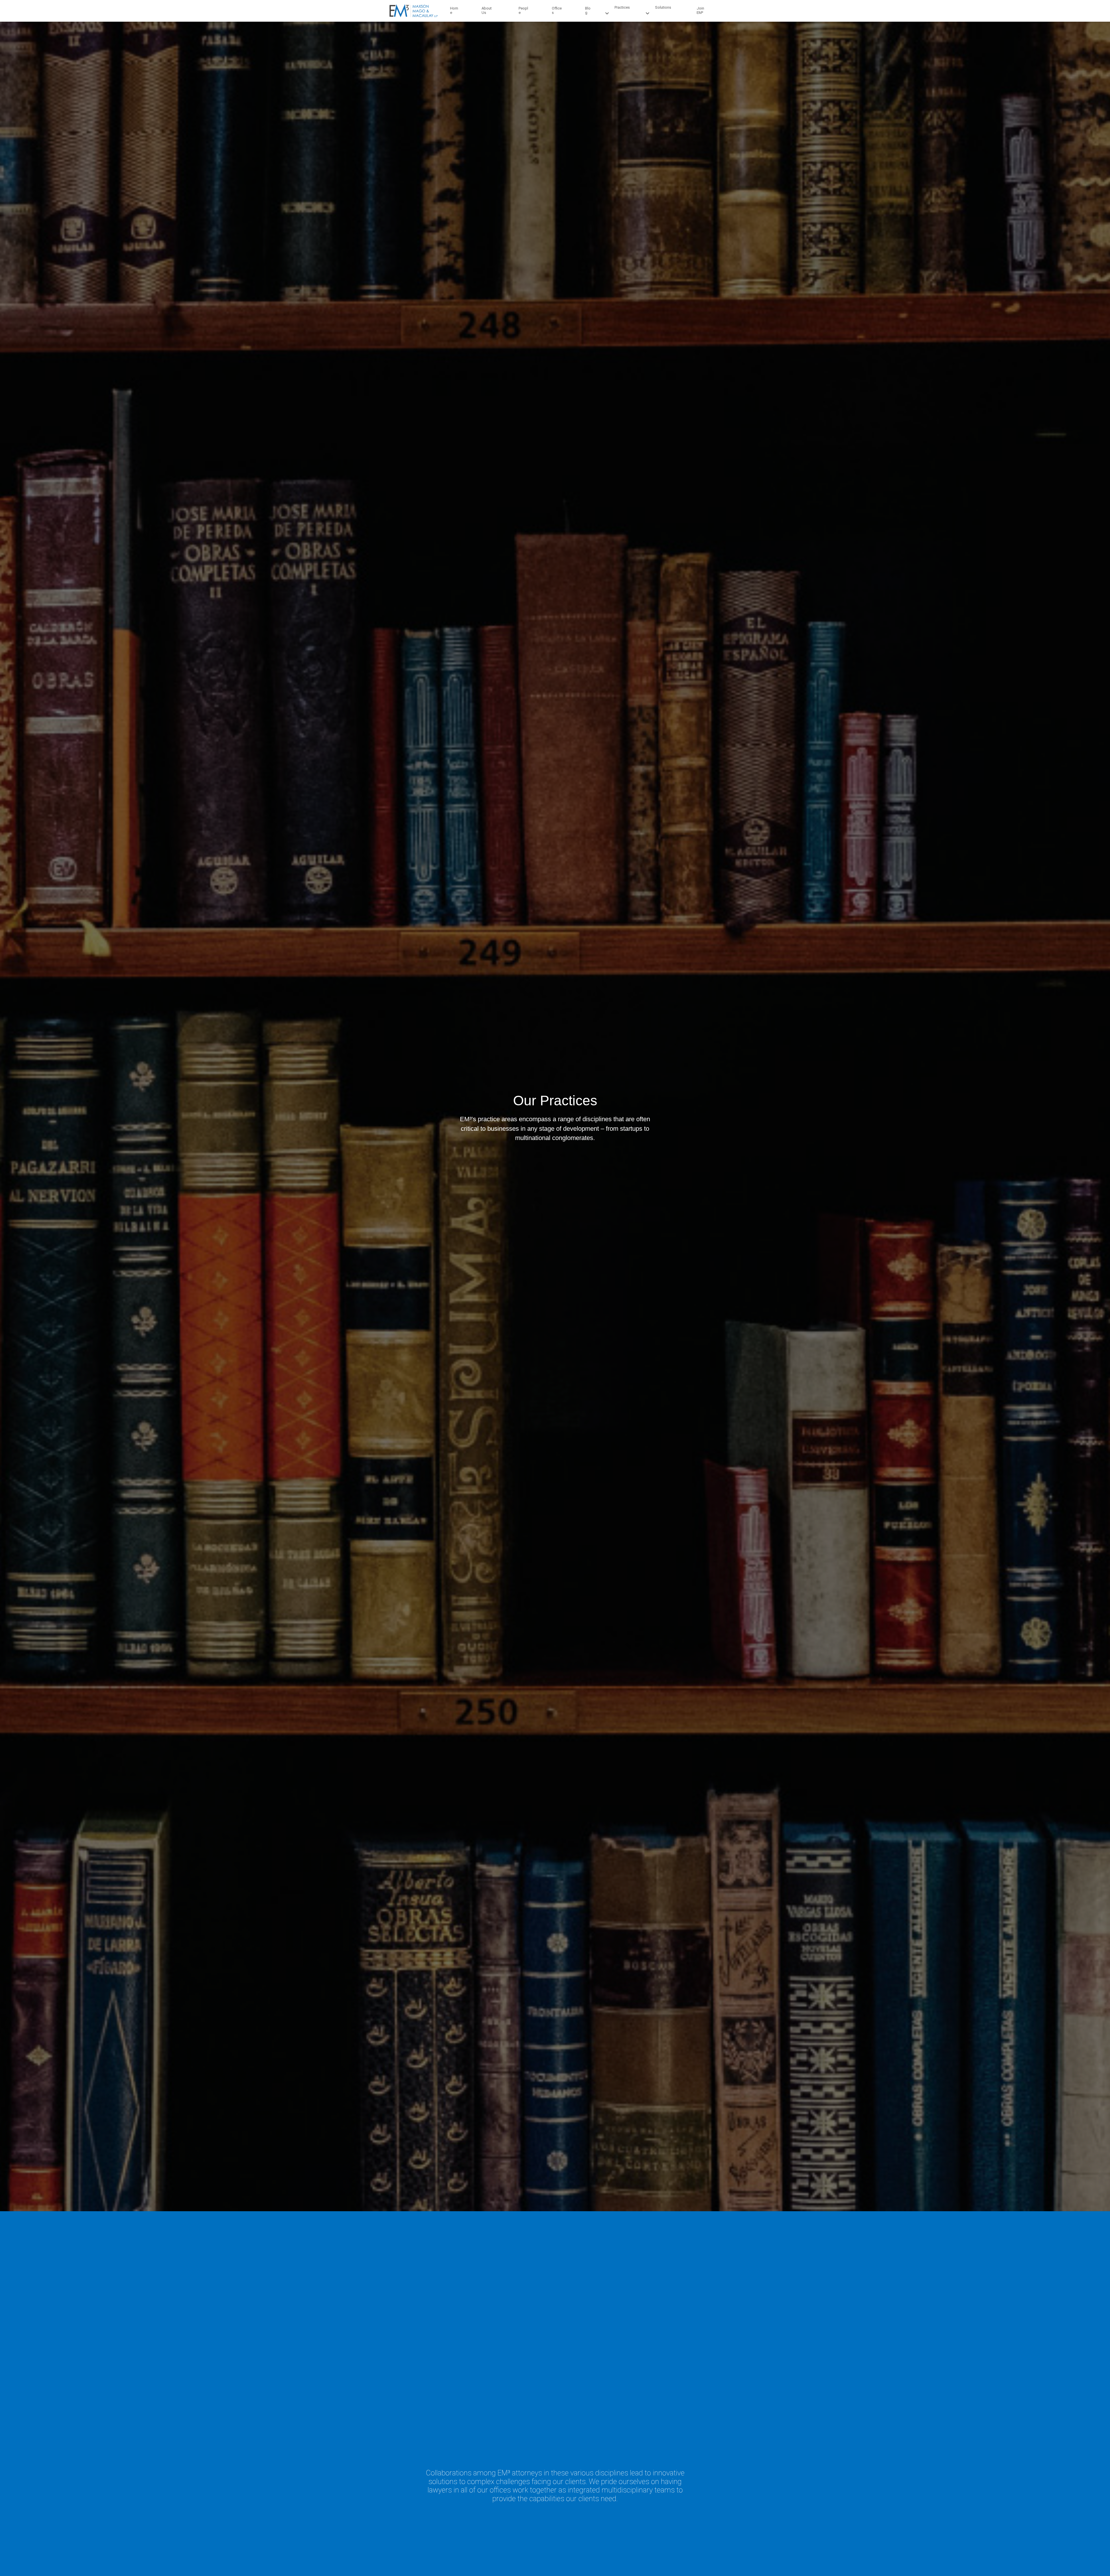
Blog (588, 10)
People (523, 10)
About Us (487, 10)
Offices (557, 10)
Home (454, 10)
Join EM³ (700, 10)
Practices (622, 7)
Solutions (663, 7)
